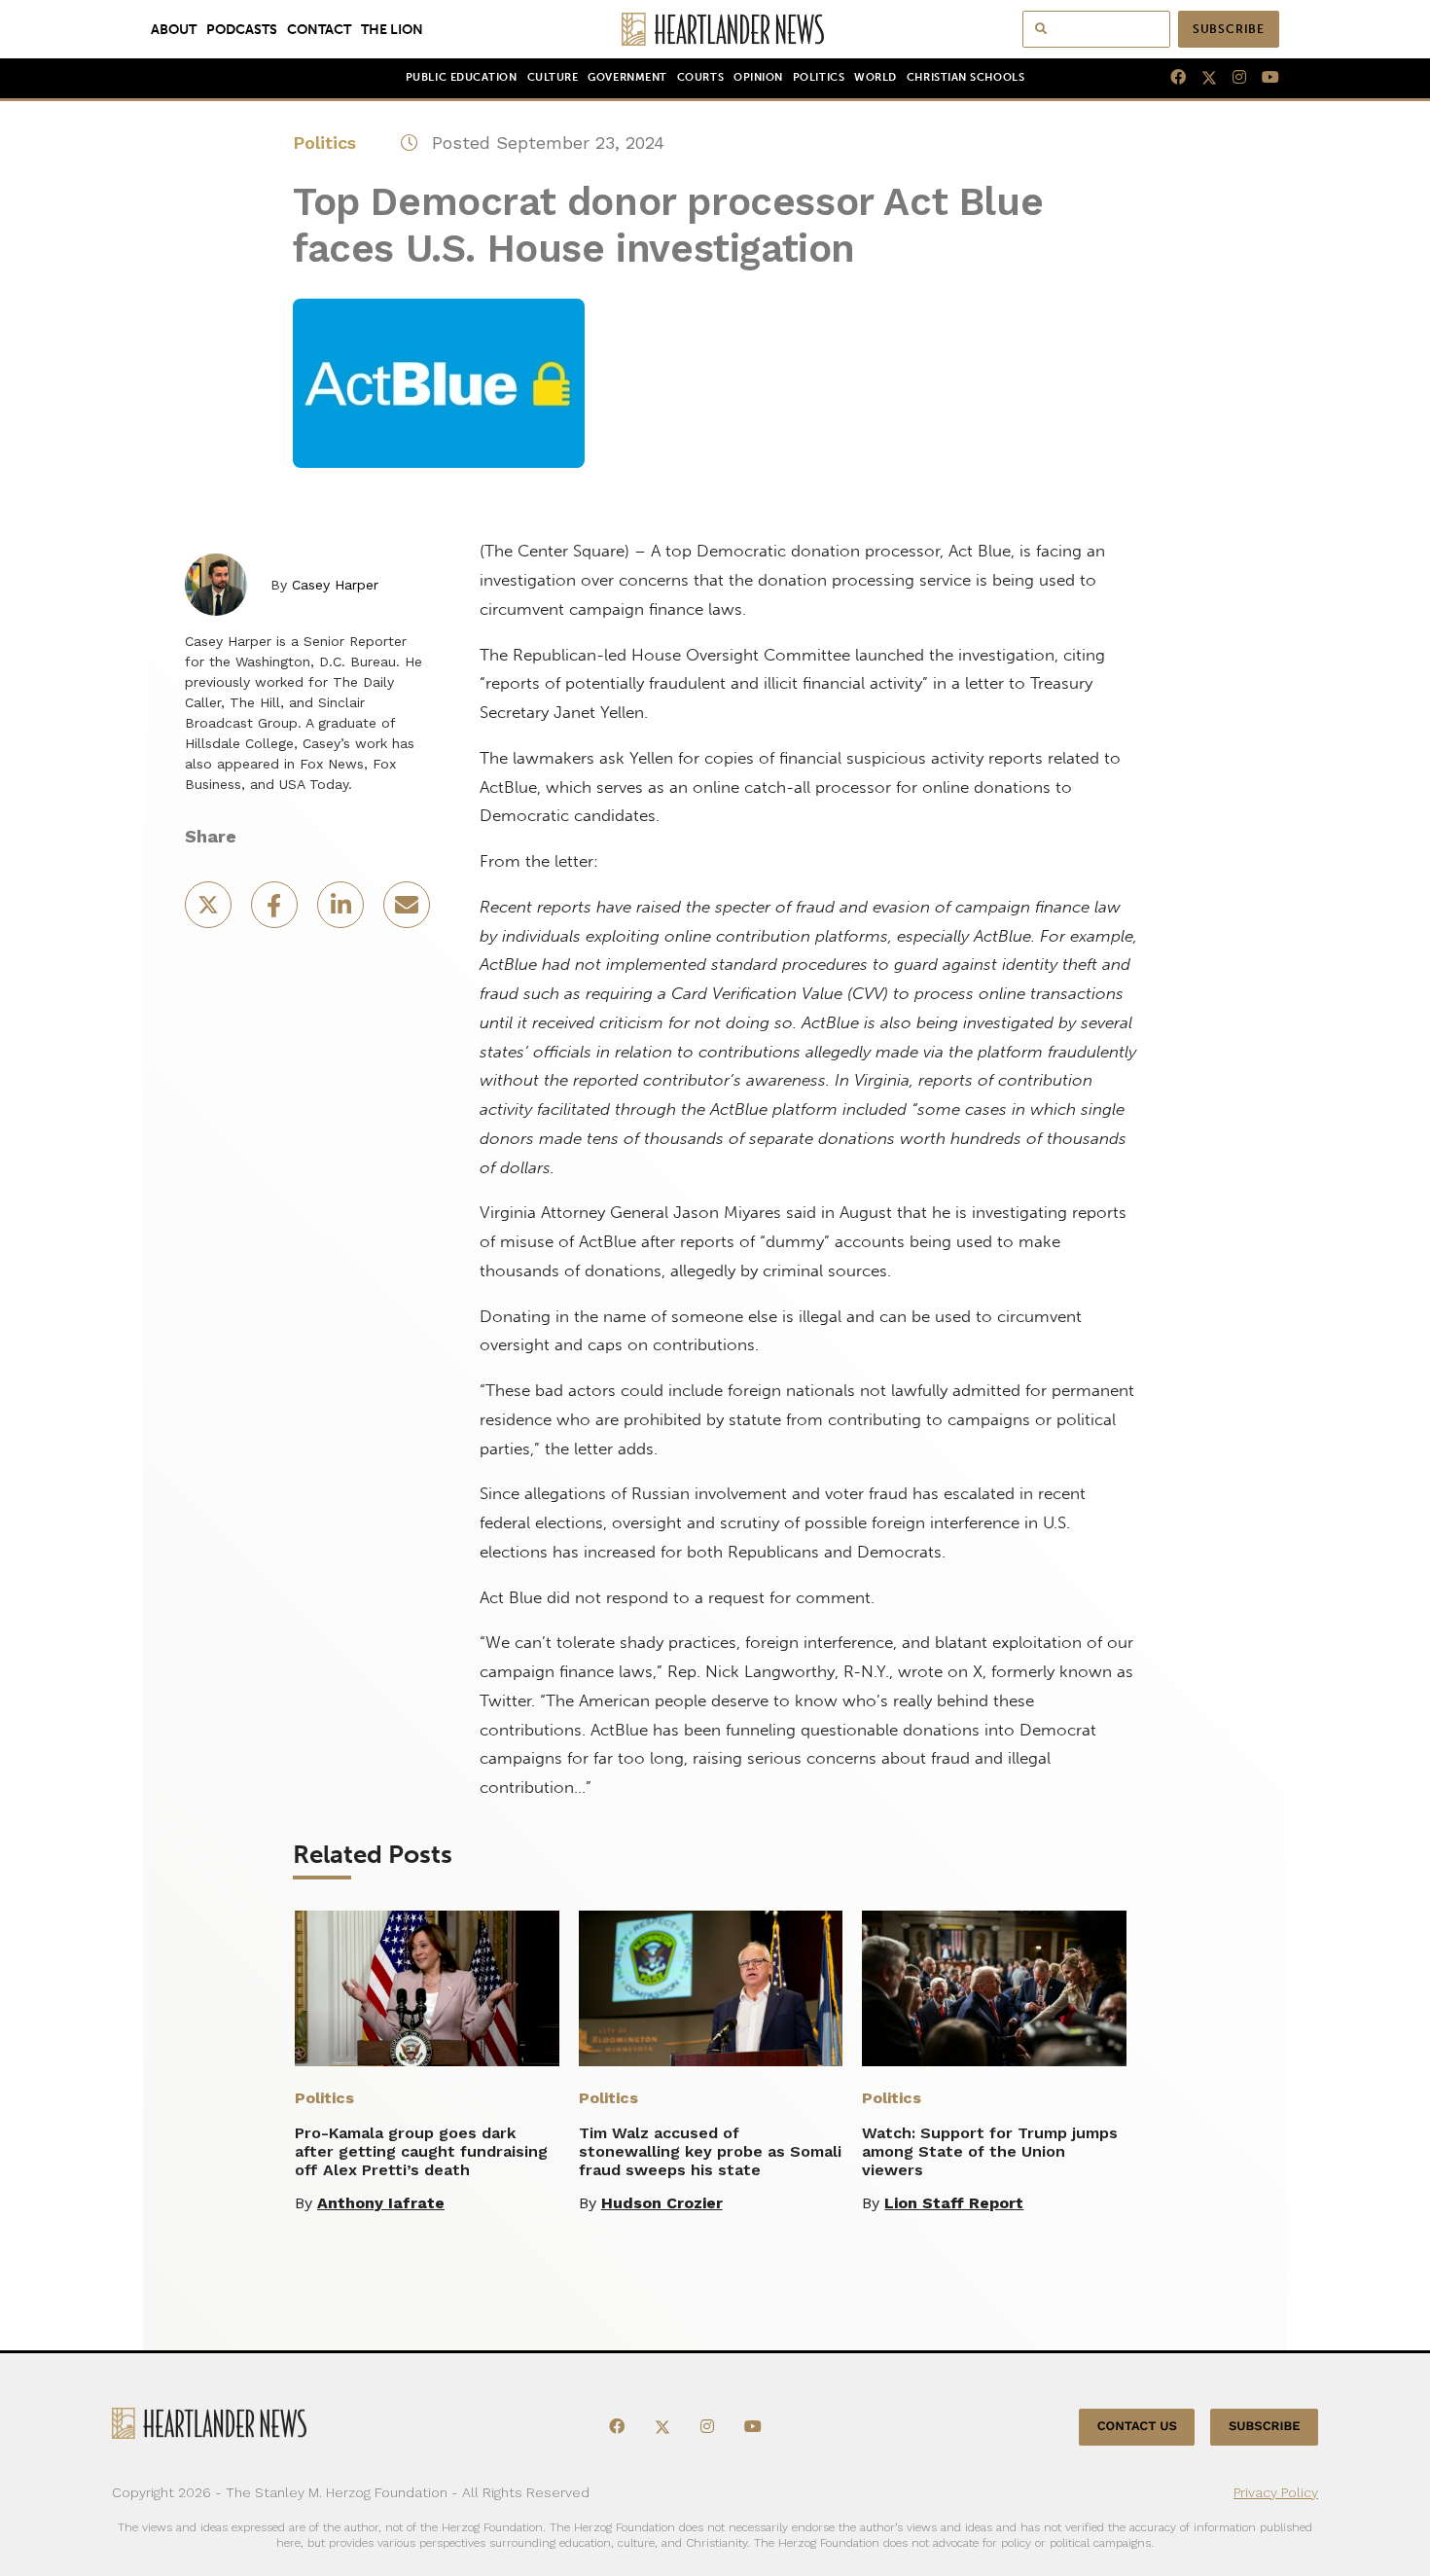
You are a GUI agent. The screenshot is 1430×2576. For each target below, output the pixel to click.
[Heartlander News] (715, 29)
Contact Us (1137, 2427)
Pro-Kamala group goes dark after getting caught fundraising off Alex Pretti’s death (421, 2151)
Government (627, 77)
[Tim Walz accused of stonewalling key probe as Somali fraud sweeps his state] (711, 1988)
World (876, 77)
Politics (819, 77)
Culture (553, 77)
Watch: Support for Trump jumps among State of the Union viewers (990, 2151)
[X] (1201, 78)
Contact (319, 29)
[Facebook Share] (276, 911)
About (174, 29)
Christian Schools (965, 77)
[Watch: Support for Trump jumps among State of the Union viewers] (994, 1988)
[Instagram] (1232, 78)
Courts (700, 77)
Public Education (462, 77)
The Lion (392, 29)
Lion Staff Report (954, 2203)
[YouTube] (1263, 78)
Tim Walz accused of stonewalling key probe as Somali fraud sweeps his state (710, 2151)
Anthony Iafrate (381, 2203)
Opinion (758, 77)
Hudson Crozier (662, 2203)
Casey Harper (335, 585)
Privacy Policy (1276, 2492)
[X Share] (210, 911)
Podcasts (242, 29)
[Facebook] (1170, 78)
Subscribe (1229, 29)
